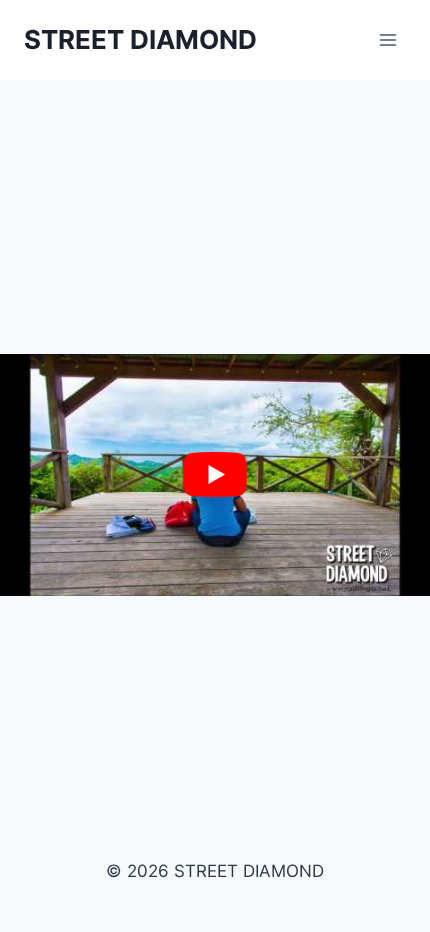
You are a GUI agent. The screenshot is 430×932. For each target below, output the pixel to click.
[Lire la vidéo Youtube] (215, 475)
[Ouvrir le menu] (387, 39)
